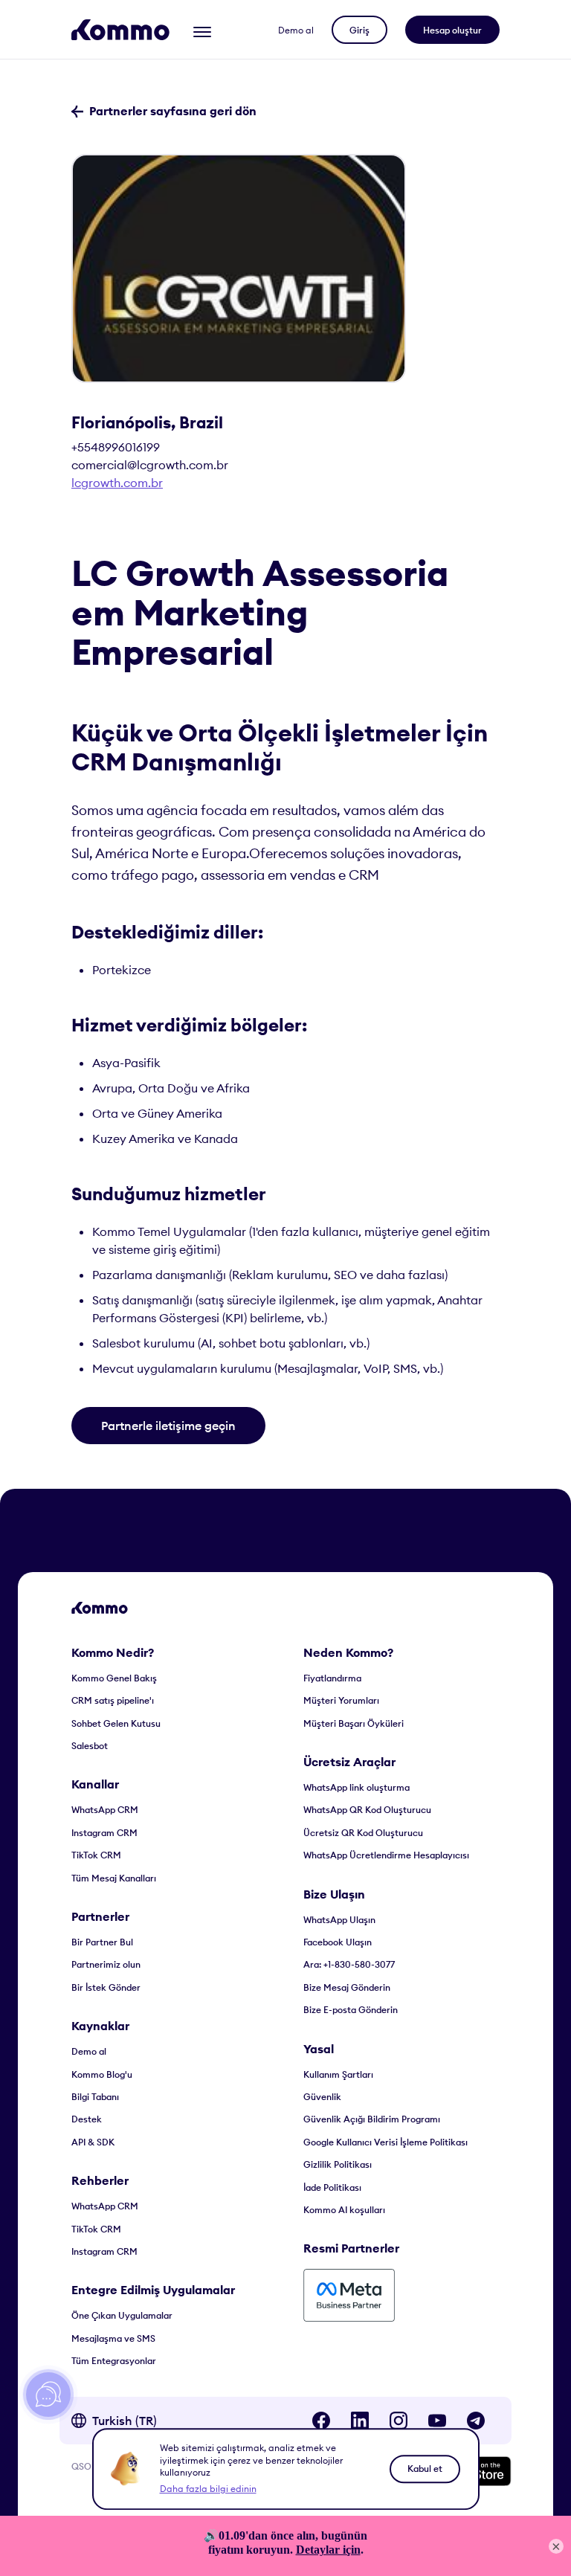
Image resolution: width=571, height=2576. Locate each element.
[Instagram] (399, 2421)
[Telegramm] (476, 2421)
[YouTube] (437, 2421)
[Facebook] (321, 2421)
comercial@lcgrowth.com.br (150, 465)
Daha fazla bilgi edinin (208, 2489)
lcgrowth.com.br (117, 483)
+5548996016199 (116, 447)
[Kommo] (120, 30)
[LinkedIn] (360, 2421)
